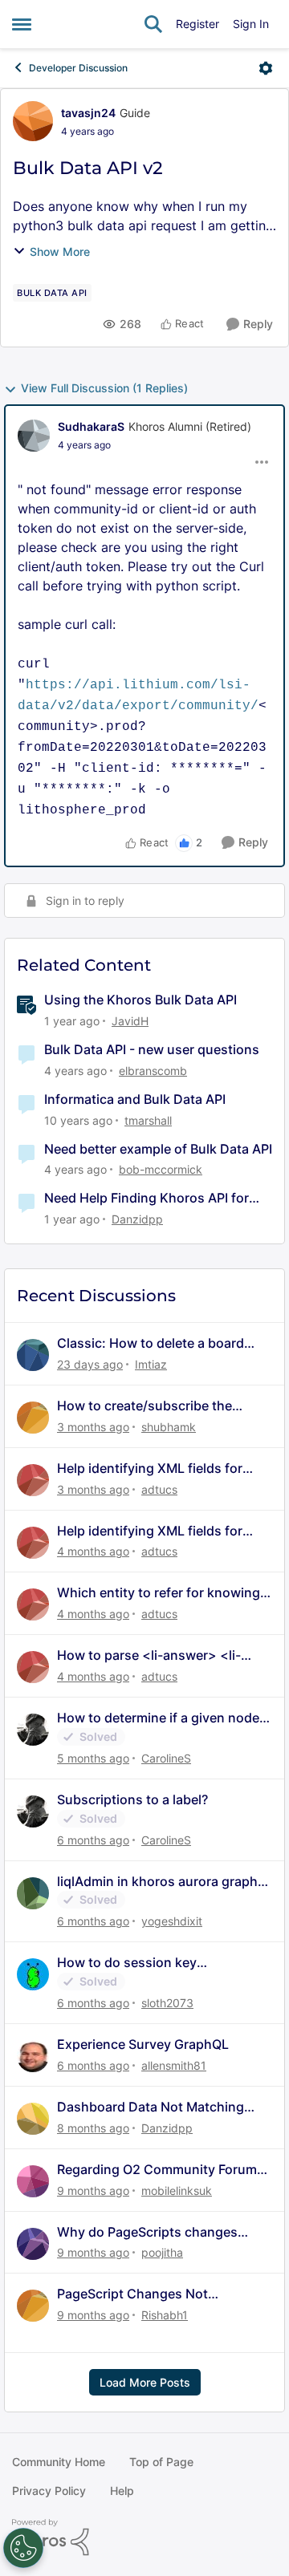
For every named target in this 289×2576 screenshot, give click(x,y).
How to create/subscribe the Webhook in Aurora (144, 1406)
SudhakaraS (91, 426)
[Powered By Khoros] (144, 2537)
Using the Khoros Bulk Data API (140, 1000)
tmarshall (148, 1120)
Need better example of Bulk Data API (158, 1149)
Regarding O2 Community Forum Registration (157, 2170)
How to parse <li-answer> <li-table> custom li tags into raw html (163, 1655)
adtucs (159, 1489)
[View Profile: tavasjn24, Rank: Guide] (33, 121)
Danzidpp (137, 1219)
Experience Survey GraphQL (143, 2044)
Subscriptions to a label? (132, 1799)
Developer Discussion (78, 68)
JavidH (130, 1021)
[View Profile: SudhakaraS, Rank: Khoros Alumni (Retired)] (34, 436)
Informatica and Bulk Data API (135, 1099)
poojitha (162, 2252)
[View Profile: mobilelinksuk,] (33, 2181)
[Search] (153, 24)
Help (122, 2491)
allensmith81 (174, 2065)
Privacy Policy (49, 2491)
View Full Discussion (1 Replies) (104, 388)
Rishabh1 (165, 2315)
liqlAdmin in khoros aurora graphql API (163, 1882)
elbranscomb (153, 1071)
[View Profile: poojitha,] (33, 2244)
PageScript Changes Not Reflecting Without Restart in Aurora (146, 2294)
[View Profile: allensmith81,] (33, 2056)
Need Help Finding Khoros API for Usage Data (147, 1198)
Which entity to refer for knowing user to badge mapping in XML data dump (159, 1593)
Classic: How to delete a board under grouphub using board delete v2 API (151, 1343)
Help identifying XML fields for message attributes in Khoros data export (163, 1469)
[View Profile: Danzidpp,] (33, 2119)
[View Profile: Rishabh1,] (33, 2306)
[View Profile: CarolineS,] (33, 1730)
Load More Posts (145, 2382)
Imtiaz (151, 1364)
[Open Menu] (266, 68)
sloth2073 (167, 2003)
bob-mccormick (161, 1169)
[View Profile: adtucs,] (33, 1480)
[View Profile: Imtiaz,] (33, 1355)
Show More (60, 252)
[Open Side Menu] (22, 24)
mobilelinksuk (177, 2191)
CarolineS (166, 1758)
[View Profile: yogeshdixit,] (33, 1893)
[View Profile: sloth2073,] (33, 1974)
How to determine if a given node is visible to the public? (158, 1718)
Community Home (59, 2462)
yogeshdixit (172, 1921)
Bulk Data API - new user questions (152, 1049)
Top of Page (161, 2462)
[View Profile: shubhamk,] (33, 1418)
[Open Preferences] (23, 2548)
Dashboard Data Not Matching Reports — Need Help (151, 2107)
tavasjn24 (88, 113)
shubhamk (169, 1427)
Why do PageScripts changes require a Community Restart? (149, 2232)
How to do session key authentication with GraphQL (146, 1963)
